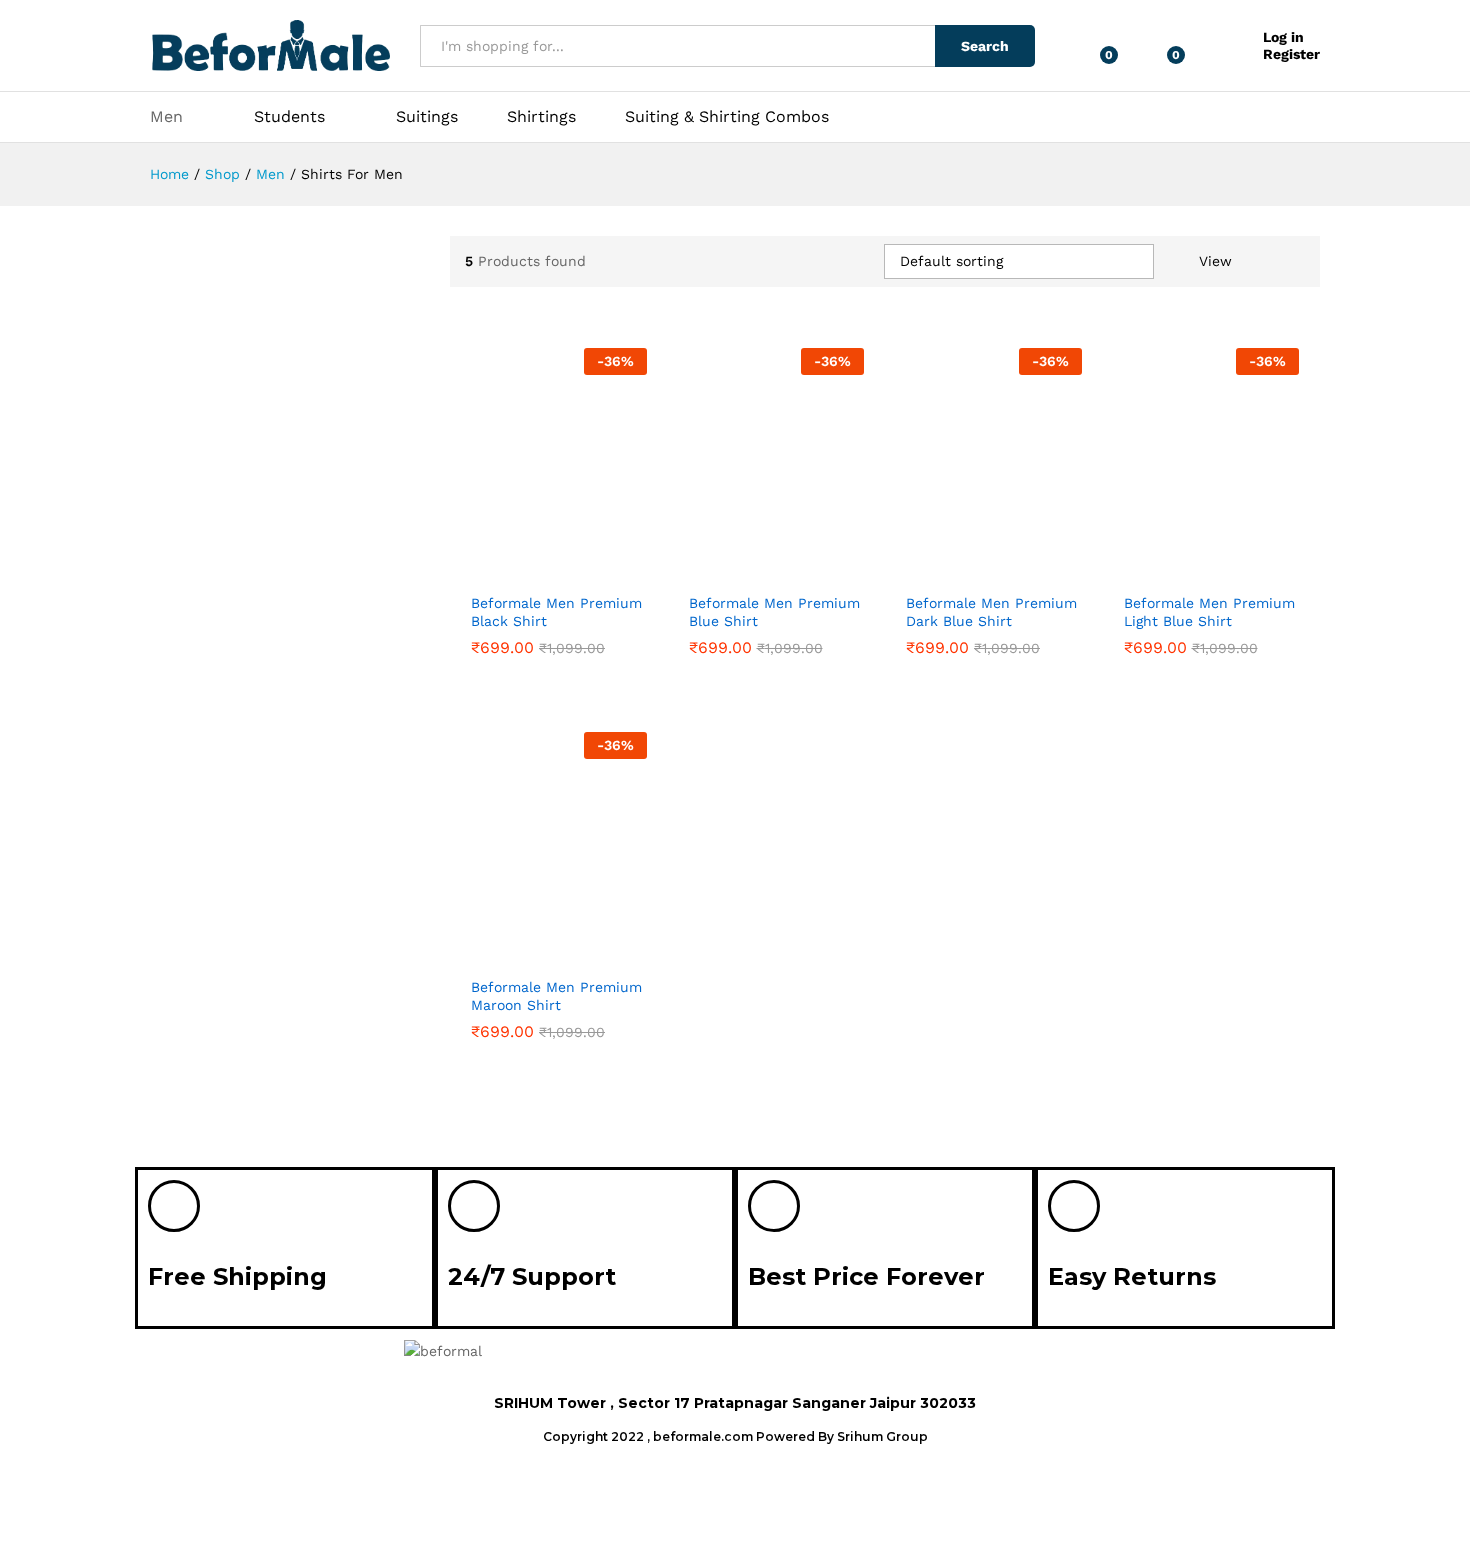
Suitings (427, 117)
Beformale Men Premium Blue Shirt (774, 612)
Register (1291, 54)
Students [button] (289, 117)
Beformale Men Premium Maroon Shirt (556, 996)
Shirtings (541, 117)
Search (985, 46)
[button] (1027, 1357)
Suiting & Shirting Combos (727, 117)
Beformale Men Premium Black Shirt (556, 612)
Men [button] (166, 117)
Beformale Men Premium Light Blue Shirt (1209, 612)
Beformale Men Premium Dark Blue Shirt (991, 612)
